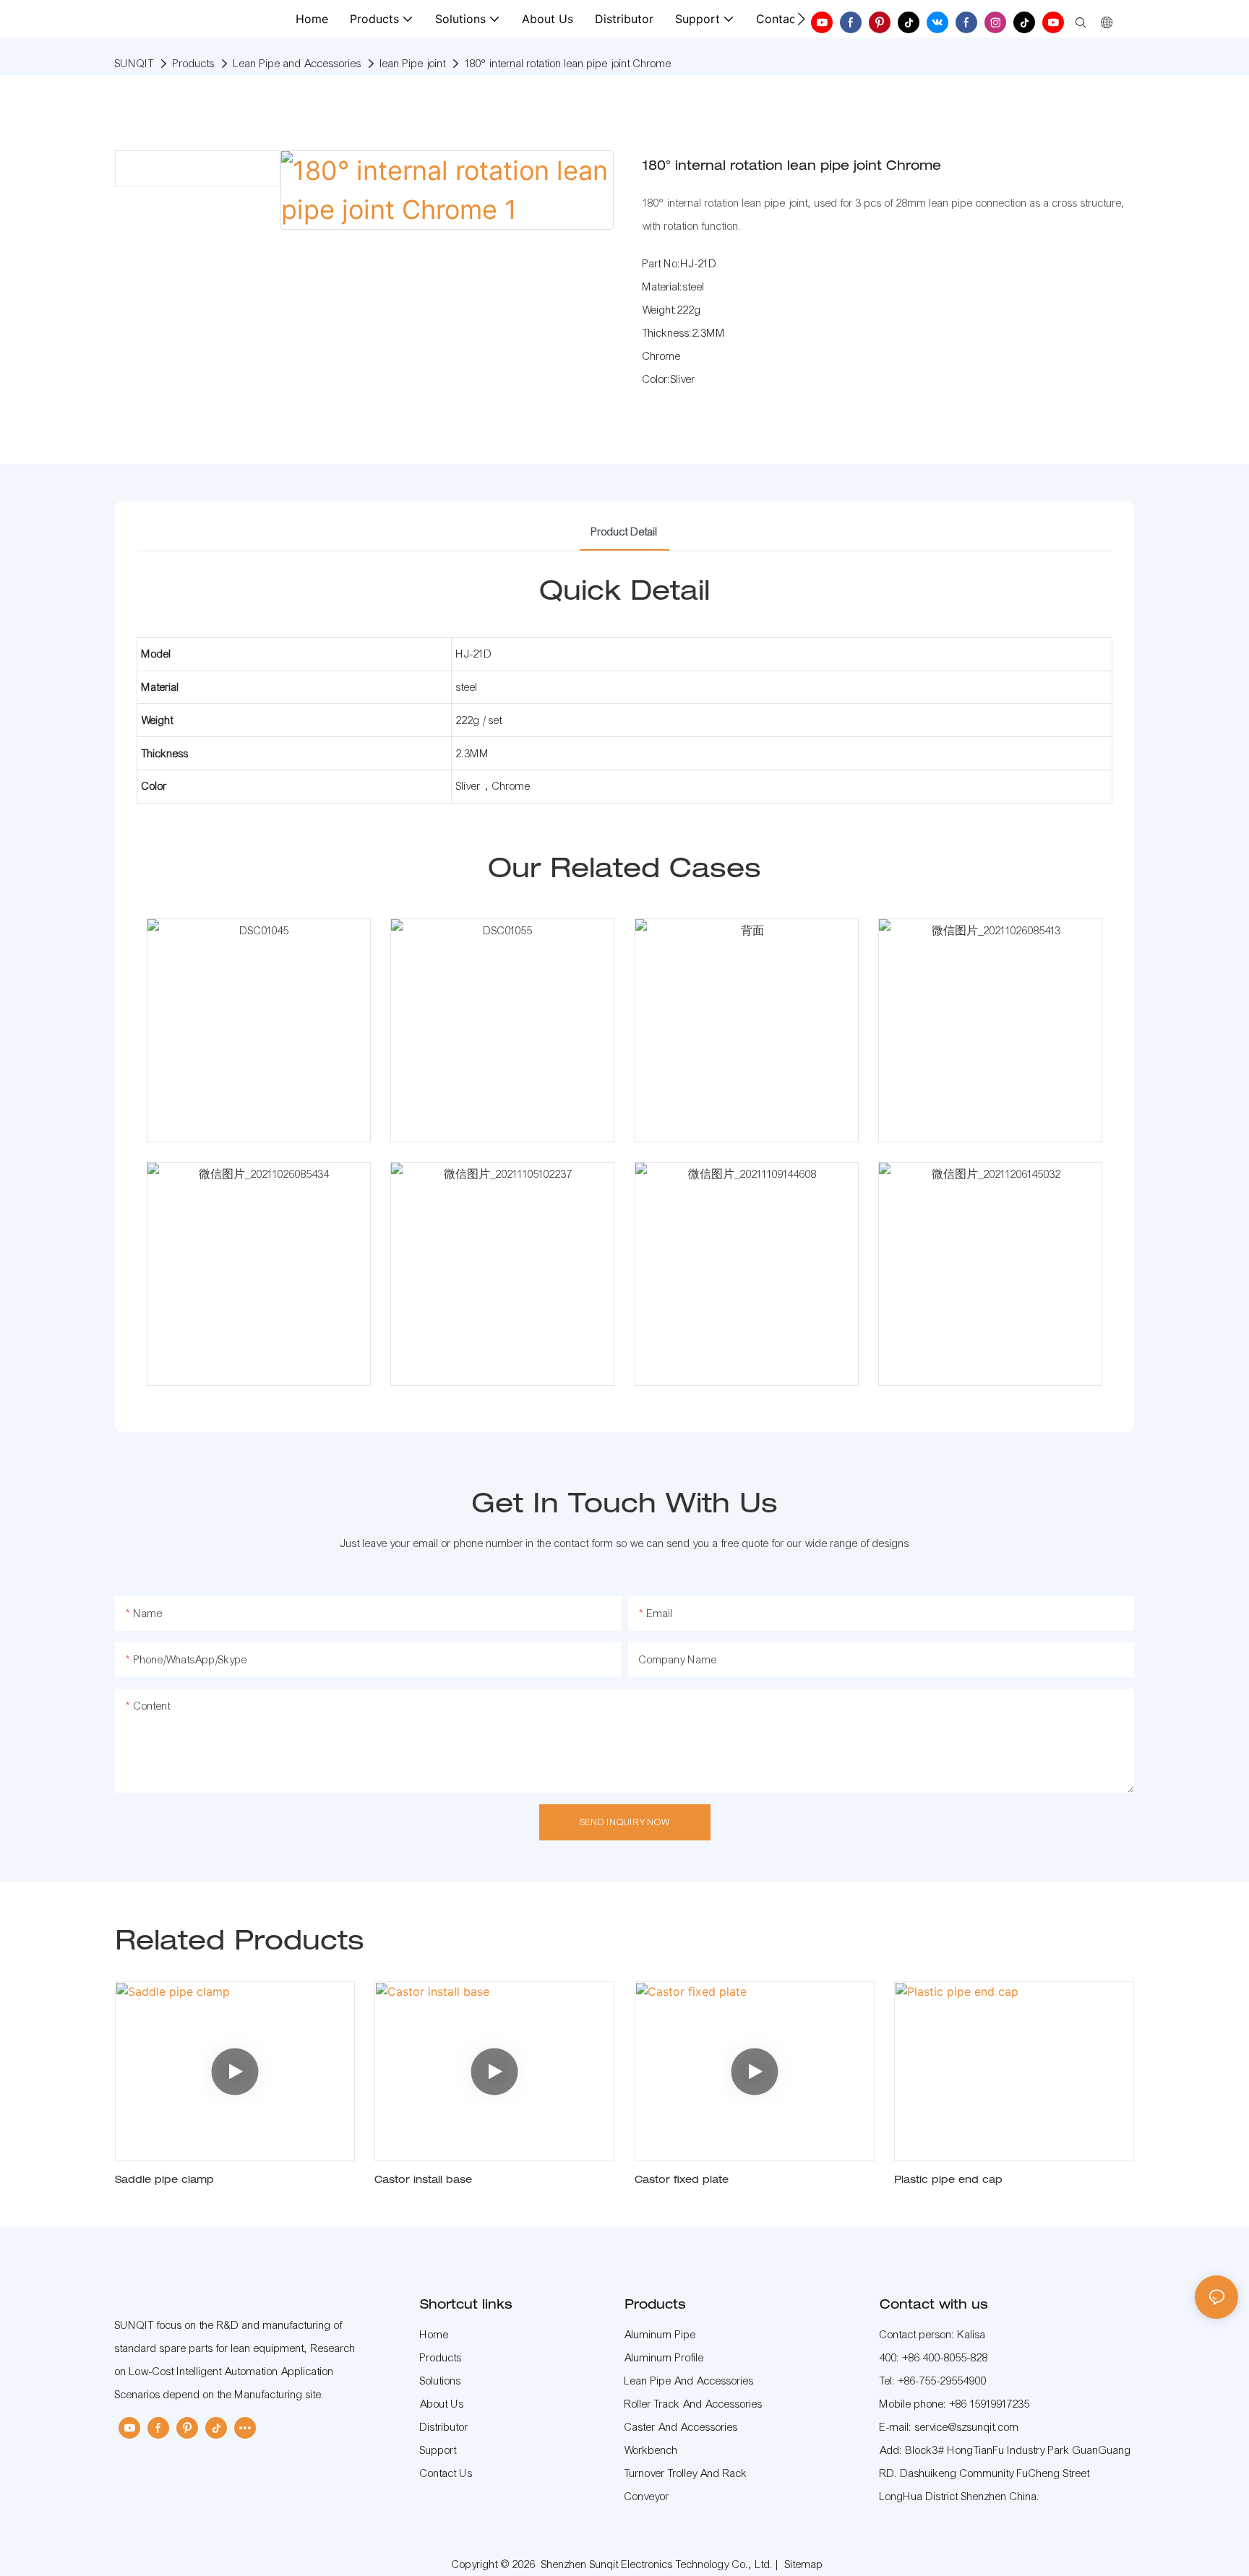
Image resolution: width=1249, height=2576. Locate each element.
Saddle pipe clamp (164, 2181)
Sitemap (804, 2564)
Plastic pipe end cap (948, 2181)
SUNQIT (134, 64)
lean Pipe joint (413, 64)
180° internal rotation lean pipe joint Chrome (568, 64)
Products (194, 64)
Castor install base (423, 2181)
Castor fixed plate (682, 2181)
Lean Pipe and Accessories (297, 64)
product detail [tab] (624, 532)
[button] (801, 19)
